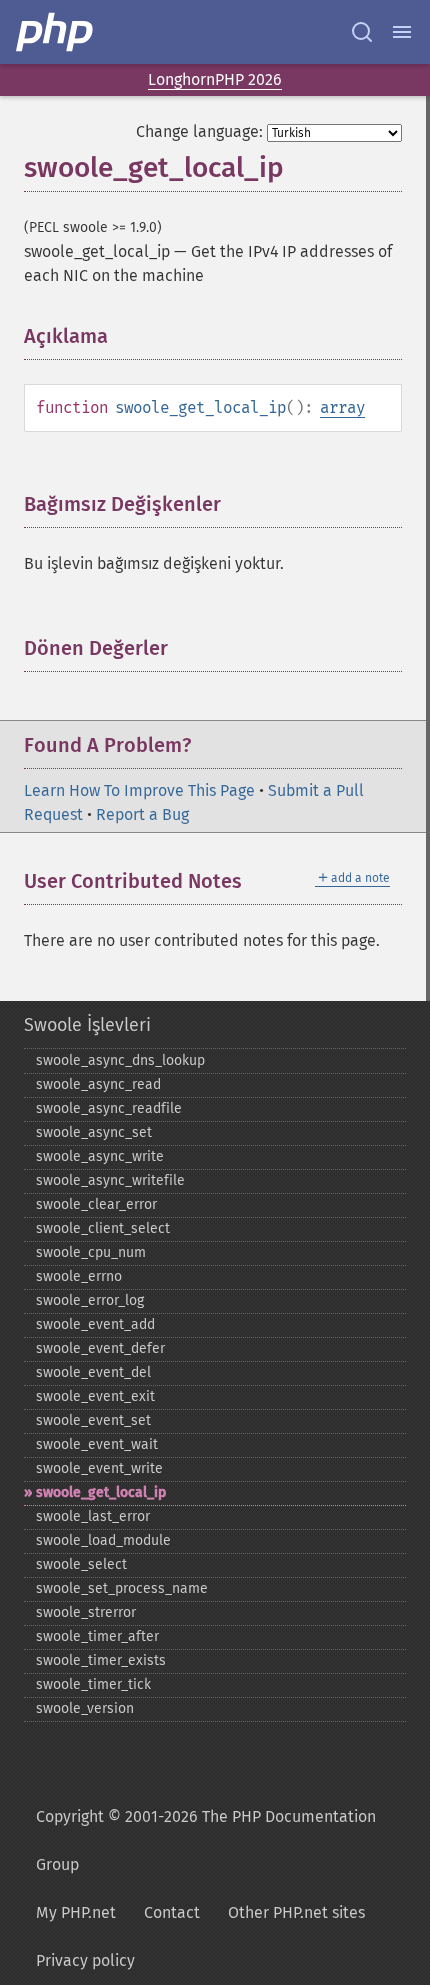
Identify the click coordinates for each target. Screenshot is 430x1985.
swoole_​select (81, 1564)
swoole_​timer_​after (97, 1636)
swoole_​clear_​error (96, 1204)
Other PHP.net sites (296, 1912)
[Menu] (402, 32)
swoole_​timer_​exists (101, 1660)
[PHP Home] (56, 32)
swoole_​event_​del (93, 1372)
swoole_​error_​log (90, 1300)
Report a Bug (142, 814)
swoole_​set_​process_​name (122, 1588)
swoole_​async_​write (100, 1156)
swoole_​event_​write (99, 1468)
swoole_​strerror (86, 1612)
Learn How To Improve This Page (139, 790)
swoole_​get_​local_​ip (101, 1492)
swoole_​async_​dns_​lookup (120, 1060)
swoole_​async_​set (94, 1132)
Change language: (199, 131)
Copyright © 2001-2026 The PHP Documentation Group (206, 1840)
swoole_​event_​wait (97, 1444)
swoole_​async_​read (98, 1084)
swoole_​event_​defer (100, 1348)
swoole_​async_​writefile (110, 1180)
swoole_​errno (79, 1276)
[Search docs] (362, 32)
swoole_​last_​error (93, 1516)
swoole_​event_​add (95, 1324)
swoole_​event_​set (93, 1420)
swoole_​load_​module (103, 1540)
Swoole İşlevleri (87, 1025)
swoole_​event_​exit (95, 1396)
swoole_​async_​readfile (109, 1108)
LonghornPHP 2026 (215, 79)
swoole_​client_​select (103, 1228)
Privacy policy (85, 1960)
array (342, 407)
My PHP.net (76, 1912)
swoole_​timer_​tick (93, 1684)
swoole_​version (85, 1708)
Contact (172, 1912)
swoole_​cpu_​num (91, 1252)
